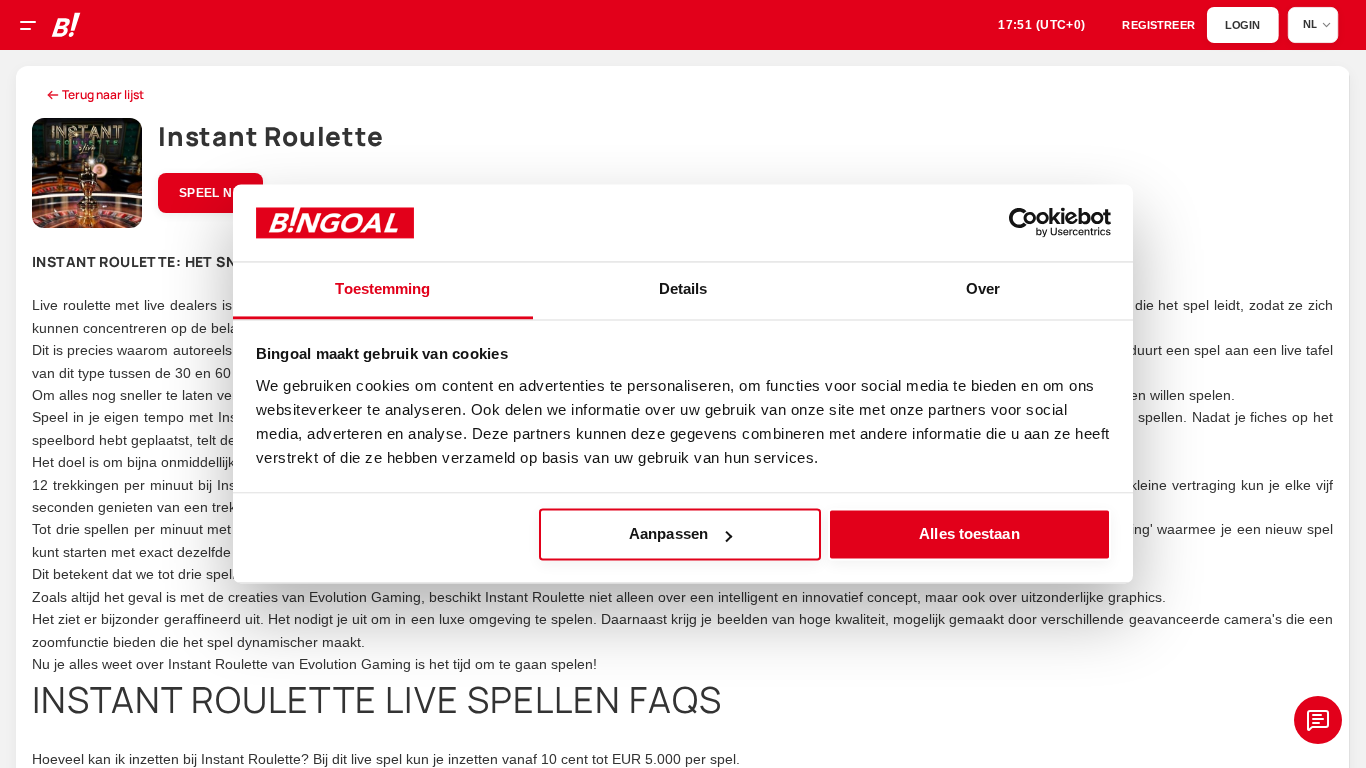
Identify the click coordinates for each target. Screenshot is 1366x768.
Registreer (1158, 25)
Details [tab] (683, 288)
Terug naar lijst (103, 94)
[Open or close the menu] (35, 28)
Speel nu (210, 193)
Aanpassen (668, 534)
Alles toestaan (969, 534)
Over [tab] (983, 288)
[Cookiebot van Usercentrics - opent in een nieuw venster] (1023, 223)
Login (1242, 25)
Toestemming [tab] (382, 288)
